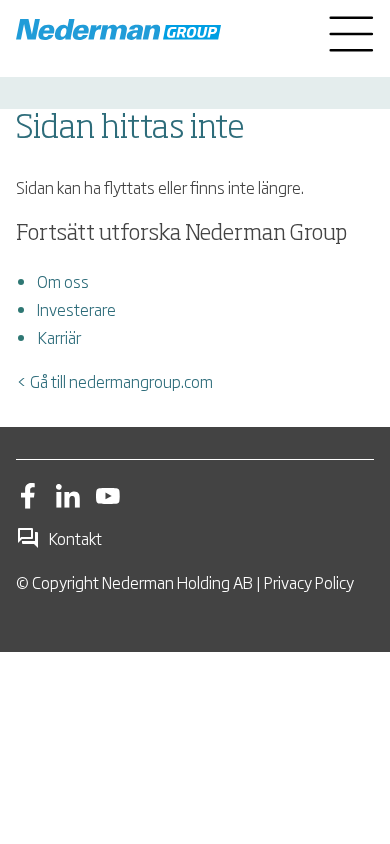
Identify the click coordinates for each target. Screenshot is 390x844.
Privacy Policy (309, 582)
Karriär (59, 337)
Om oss (63, 281)
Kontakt (75, 538)
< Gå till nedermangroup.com (114, 381)
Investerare (76, 309)
